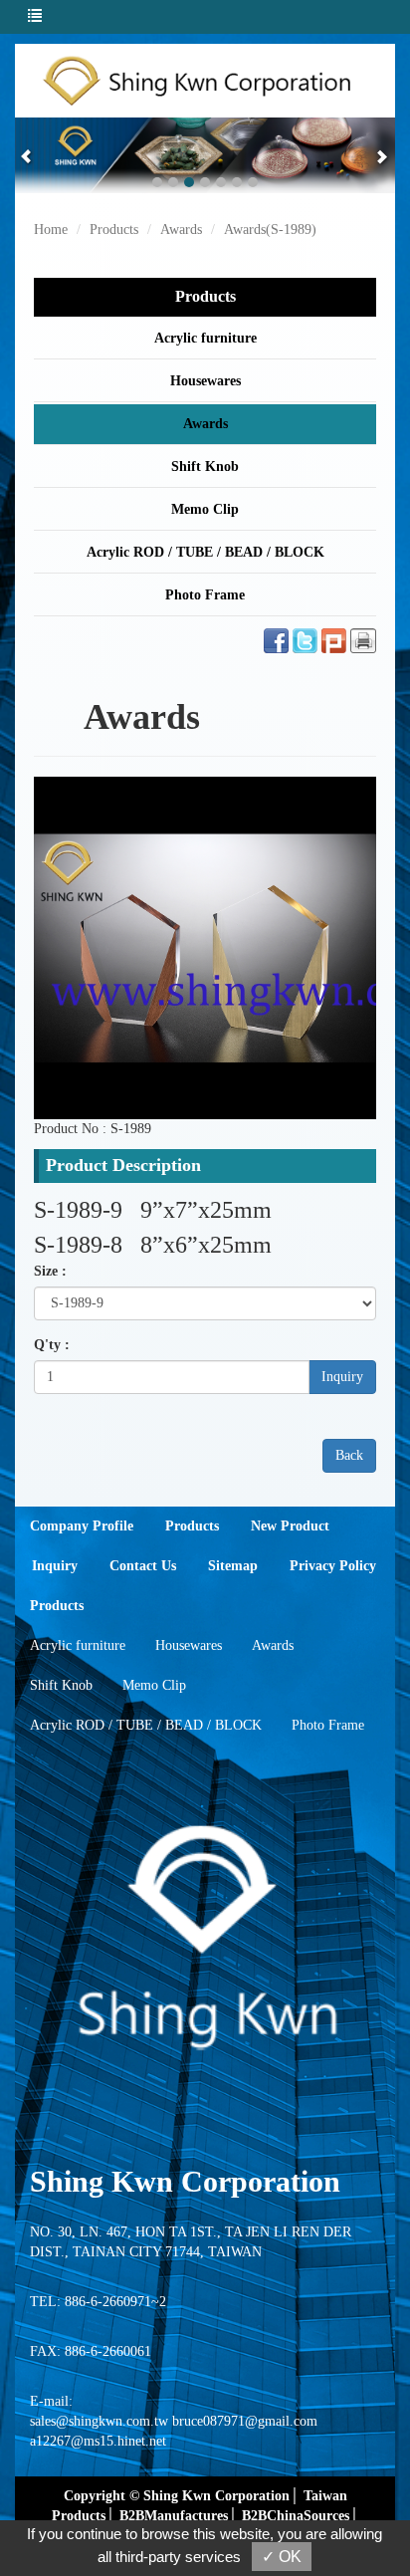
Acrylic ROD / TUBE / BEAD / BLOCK (205, 552)
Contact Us (143, 1566)
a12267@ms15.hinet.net (98, 2441)
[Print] (363, 640)
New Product (290, 1526)
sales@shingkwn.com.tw (99, 2421)
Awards (181, 230)
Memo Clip (205, 509)
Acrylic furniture (205, 338)
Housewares (205, 381)
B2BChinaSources (296, 2516)
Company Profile (82, 1526)
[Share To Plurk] (334, 640)
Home (51, 230)
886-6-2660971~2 (115, 2302)
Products (114, 230)
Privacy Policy (333, 1566)
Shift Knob (205, 467)
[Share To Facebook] (276, 640)
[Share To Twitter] (305, 640)
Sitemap (233, 1566)
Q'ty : (52, 1345)
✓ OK (282, 2557)
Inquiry (342, 1377)
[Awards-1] (205, 947)
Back (349, 1455)
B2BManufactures (174, 2516)
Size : (50, 1271)
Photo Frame (205, 595)
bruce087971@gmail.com (245, 2421)
